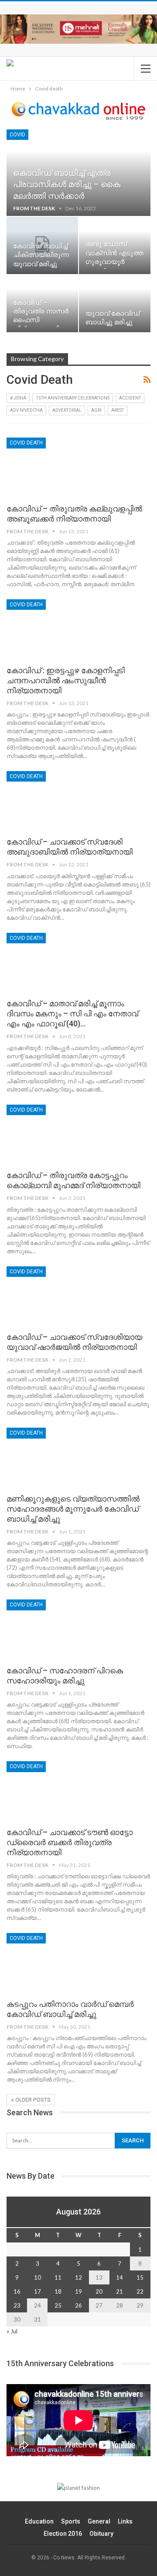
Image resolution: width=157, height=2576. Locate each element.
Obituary (101, 2534)
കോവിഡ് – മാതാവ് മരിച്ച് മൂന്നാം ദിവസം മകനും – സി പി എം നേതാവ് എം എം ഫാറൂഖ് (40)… (72, 1013)
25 (58, 2305)
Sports (71, 2521)
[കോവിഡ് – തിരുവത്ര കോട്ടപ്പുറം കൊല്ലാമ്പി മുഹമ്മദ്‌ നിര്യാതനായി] (52, 1134)
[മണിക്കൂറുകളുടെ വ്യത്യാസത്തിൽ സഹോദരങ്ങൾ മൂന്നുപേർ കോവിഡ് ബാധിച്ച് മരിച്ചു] (52, 1457)
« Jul (12, 2331)
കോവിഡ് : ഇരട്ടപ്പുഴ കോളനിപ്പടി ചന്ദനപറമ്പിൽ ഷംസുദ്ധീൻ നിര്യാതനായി (66, 680)
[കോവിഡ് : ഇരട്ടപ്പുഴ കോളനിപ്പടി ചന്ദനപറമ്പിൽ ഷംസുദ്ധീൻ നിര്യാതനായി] (52, 629)
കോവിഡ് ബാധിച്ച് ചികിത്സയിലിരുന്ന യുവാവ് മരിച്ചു (41, 255)
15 (140, 2277)
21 (119, 2291)
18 (58, 2291)
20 (99, 2291)
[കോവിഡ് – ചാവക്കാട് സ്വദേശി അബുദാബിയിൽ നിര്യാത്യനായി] (52, 800)
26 (78, 2305)
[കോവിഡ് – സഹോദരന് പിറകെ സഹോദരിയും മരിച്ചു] (52, 1629)
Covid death (26, 443)
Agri (96, 410)
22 (140, 2291)
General (99, 2521)
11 (58, 2277)
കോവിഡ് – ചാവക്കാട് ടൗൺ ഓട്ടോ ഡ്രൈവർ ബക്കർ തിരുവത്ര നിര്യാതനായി (70, 1842)
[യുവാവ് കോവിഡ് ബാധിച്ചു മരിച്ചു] (115, 304)
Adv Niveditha (26, 410)
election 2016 (63, 2534)
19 (78, 2291)
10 (38, 2277)
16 (17, 2291)
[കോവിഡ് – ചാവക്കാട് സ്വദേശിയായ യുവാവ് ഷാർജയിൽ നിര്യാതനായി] (52, 1296)
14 (119, 2277)
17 (38, 2291)
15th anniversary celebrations (73, 398)
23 (17, 2305)
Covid (17, 135)
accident (130, 398)
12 (78, 2277)
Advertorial (67, 410)
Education (39, 2521)
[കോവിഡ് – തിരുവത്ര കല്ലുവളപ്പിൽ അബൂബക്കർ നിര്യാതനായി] (52, 467)
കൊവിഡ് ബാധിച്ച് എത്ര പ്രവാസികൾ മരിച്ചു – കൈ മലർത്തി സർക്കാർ (67, 184)
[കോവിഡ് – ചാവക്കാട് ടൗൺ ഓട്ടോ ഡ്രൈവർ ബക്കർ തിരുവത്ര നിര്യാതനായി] (52, 1790)
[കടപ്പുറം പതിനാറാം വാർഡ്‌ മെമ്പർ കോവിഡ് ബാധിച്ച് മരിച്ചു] (52, 1962)
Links (125, 2521)
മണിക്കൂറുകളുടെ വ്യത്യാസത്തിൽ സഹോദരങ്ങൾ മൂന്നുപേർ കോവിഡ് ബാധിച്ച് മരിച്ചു (73, 1509)
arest (118, 410)
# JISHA (18, 398)
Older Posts (32, 2100)
